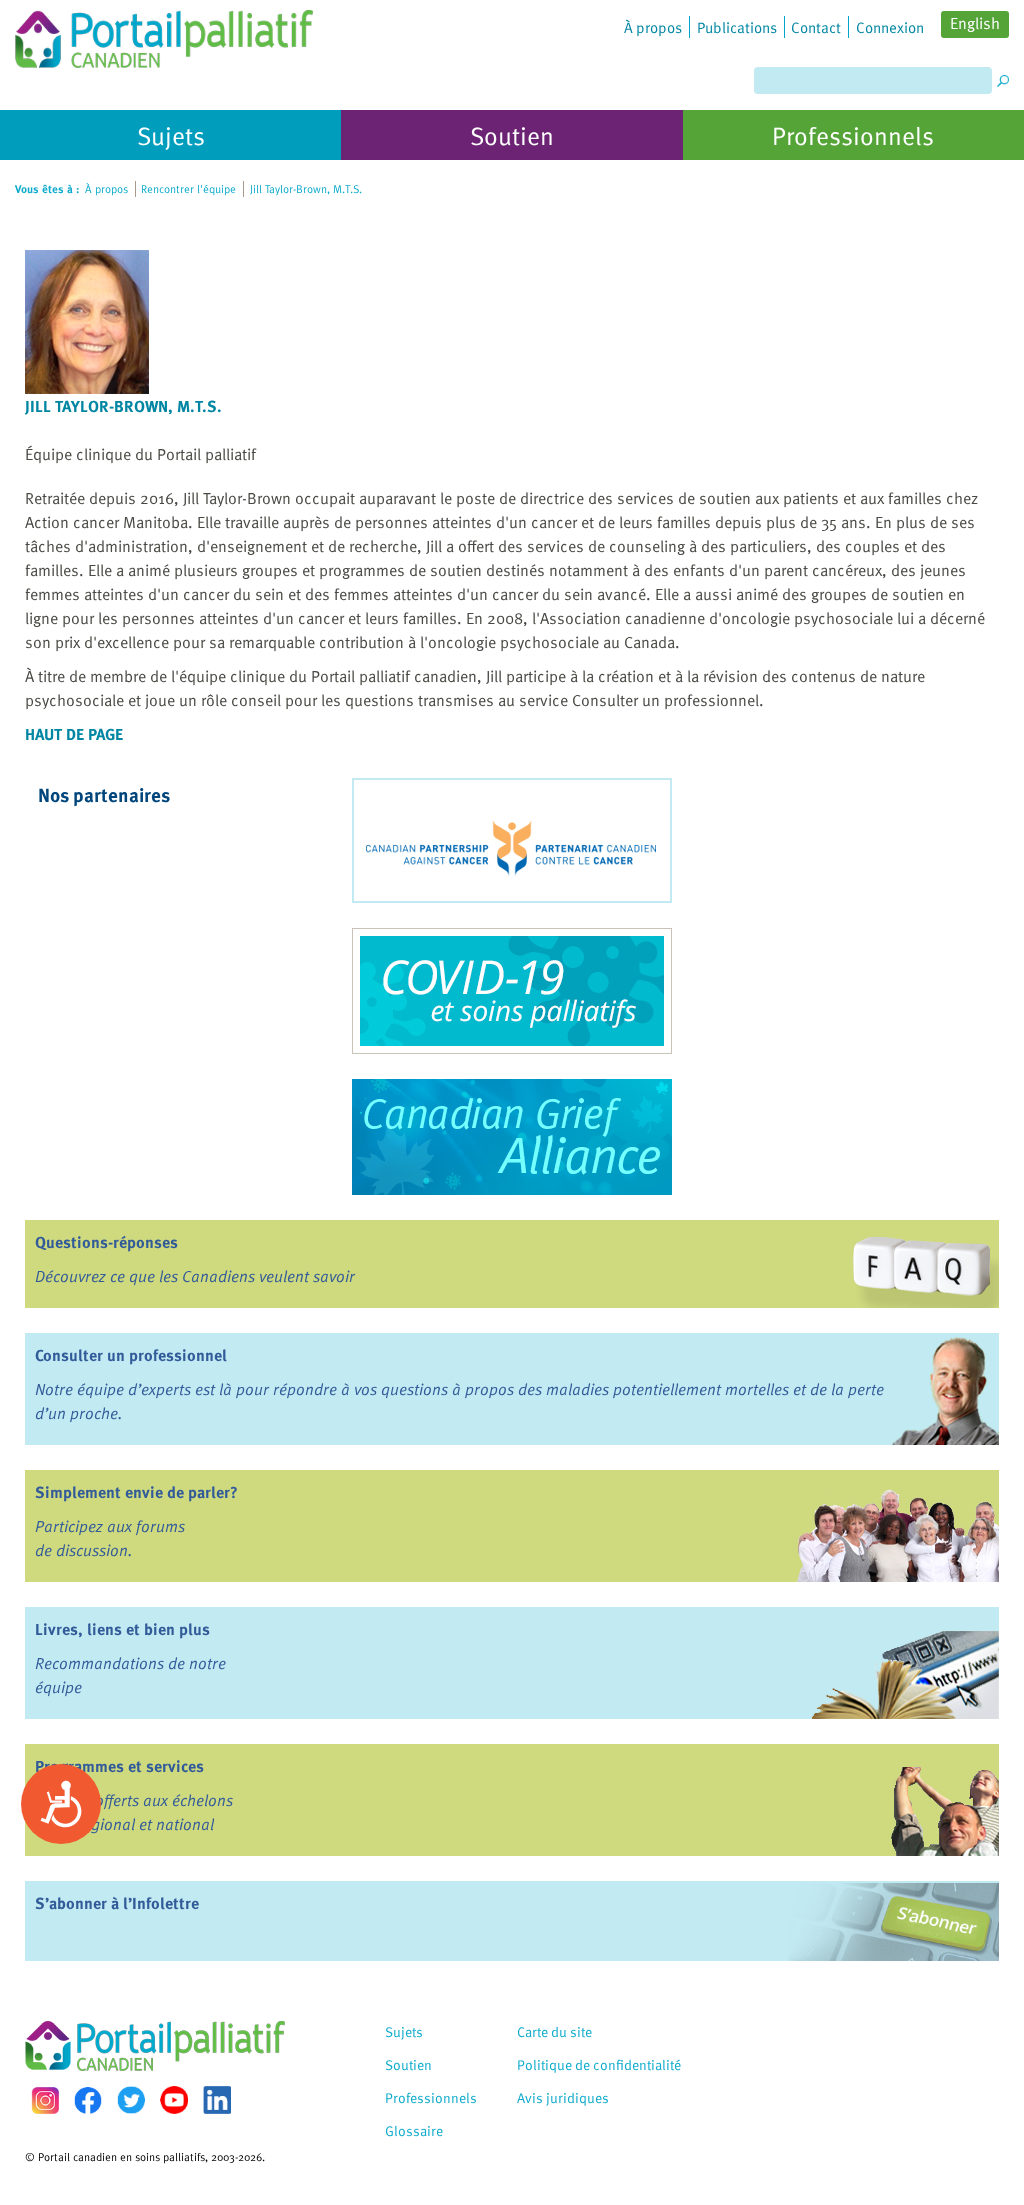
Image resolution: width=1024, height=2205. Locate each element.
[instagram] (45, 2100)
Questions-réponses (106, 1242)
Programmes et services (119, 1766)
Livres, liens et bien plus (122, 1629)
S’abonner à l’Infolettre (117, 1903)
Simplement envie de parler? (136, 1492)
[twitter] (131, 2100)
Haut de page (74, 734)
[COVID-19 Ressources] (512, 991)
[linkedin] (217, 2100)
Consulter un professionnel (131, 1355)
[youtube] (174, 2100)
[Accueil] (164, 34)
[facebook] (88, 2100)
